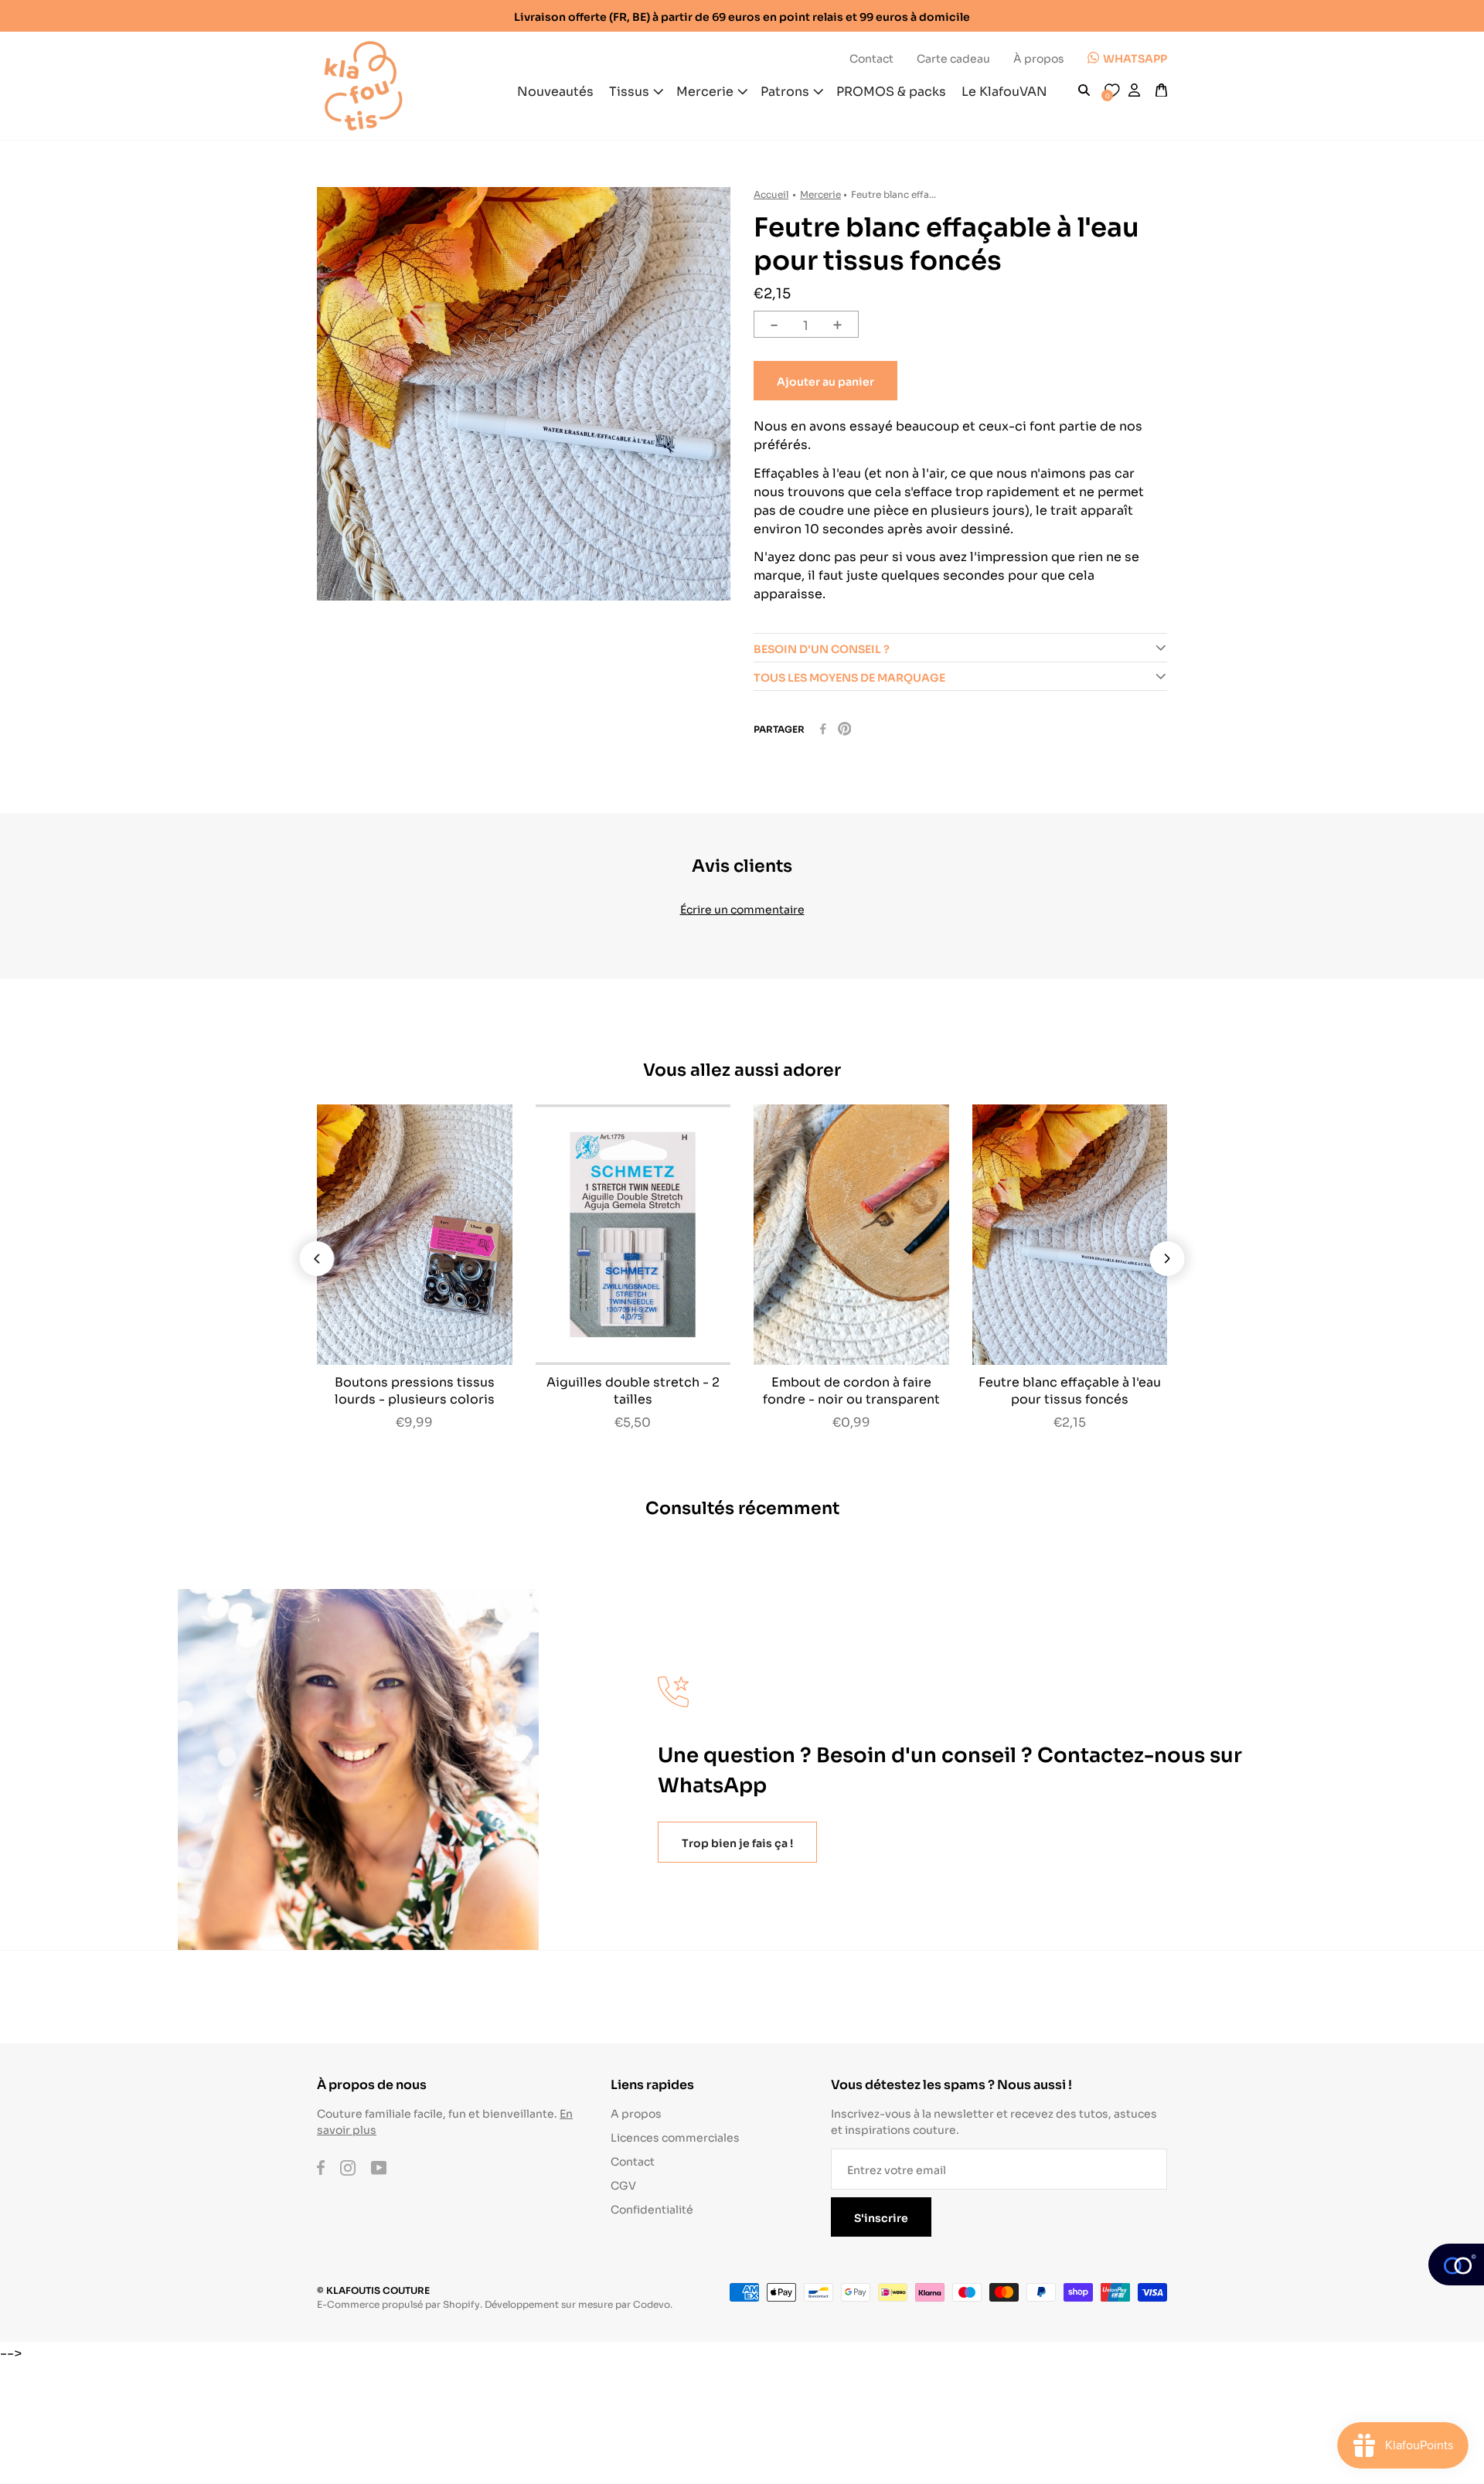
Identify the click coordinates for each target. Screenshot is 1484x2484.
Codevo (652, 2304)
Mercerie (820, 194)
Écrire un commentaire (742, 909)
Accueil (771, 194)
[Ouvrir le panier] (1161, 90)
